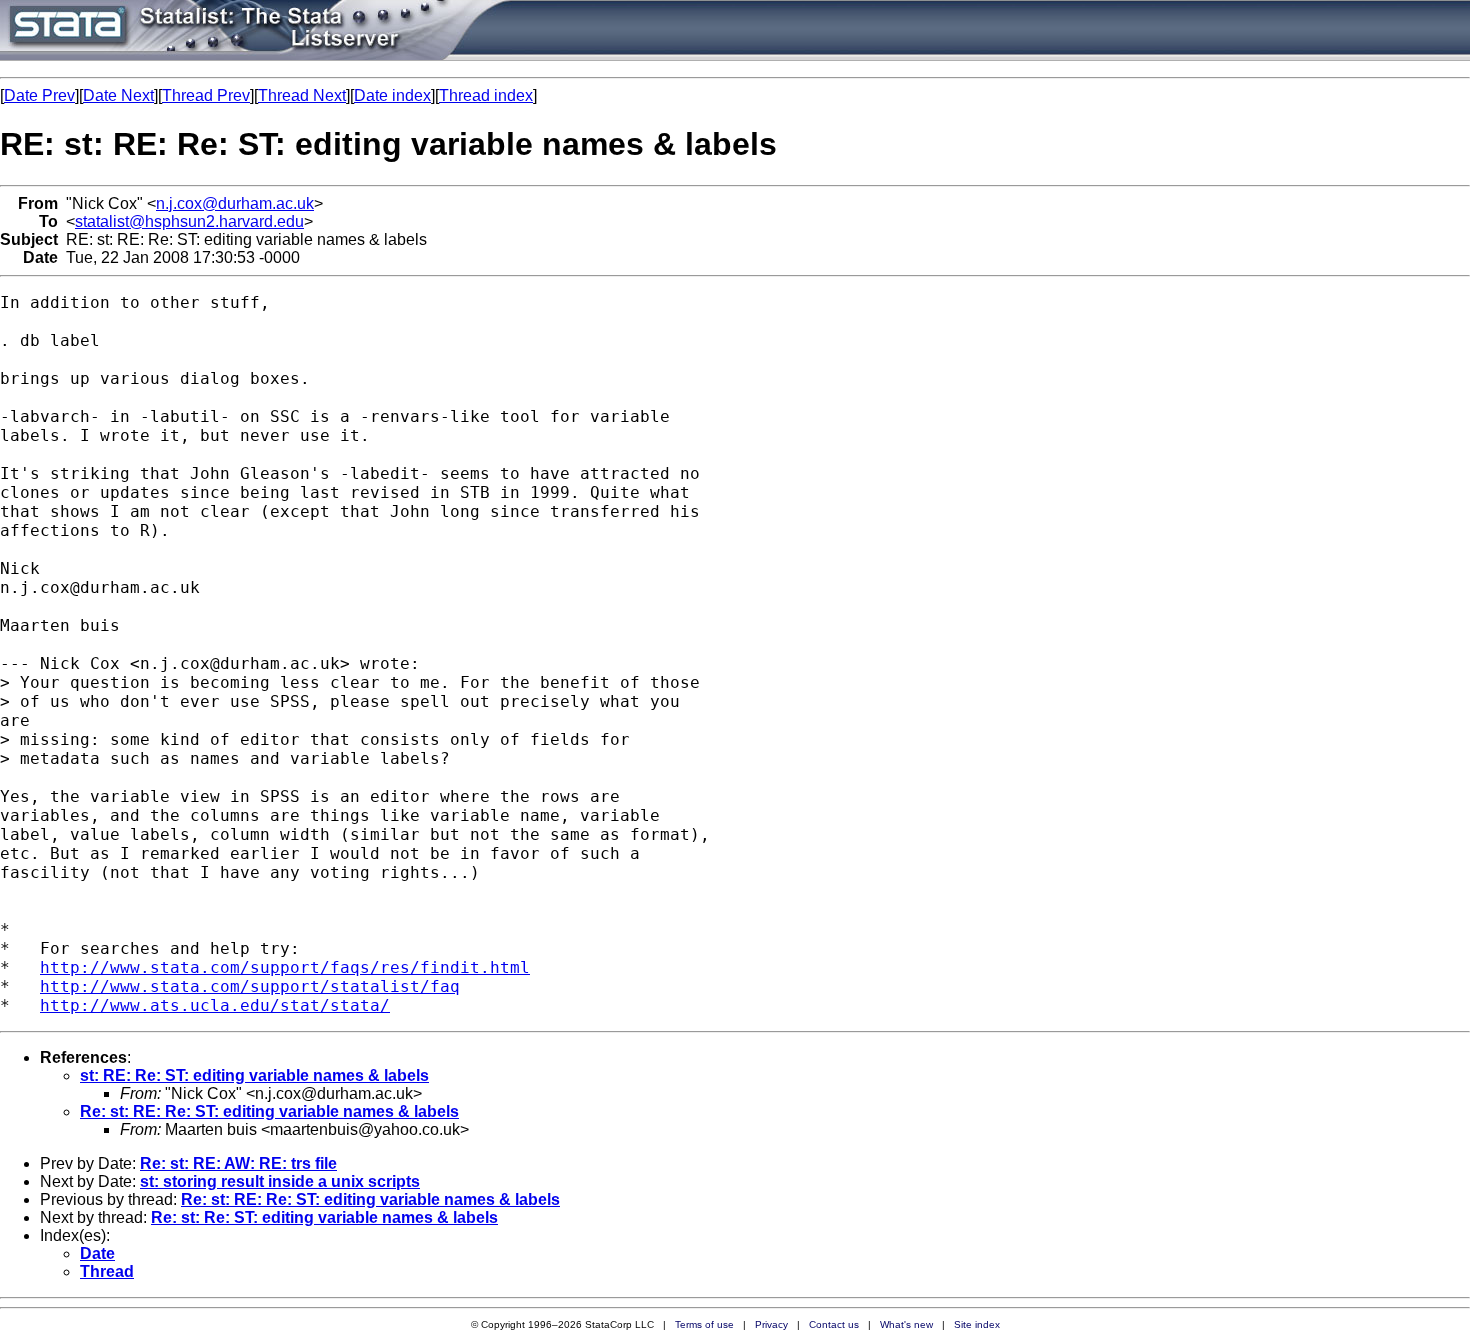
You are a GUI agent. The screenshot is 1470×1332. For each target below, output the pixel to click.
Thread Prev (206, 95)
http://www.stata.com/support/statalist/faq (250, 986)
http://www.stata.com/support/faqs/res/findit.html (285, 967)
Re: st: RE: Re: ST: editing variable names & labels (269, 1111)
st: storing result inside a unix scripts (280, 1181)
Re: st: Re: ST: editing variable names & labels (324, 1217)
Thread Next (302, 95)
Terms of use (704, 1324)
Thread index (486, 95)
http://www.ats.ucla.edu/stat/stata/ (215, 1005)
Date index (392, 95)
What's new (906, 1324)
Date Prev (39, 95)
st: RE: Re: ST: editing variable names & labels (254, 1075)
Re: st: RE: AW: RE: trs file (238, 1163)
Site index (977, 1324)
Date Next (118, 95)
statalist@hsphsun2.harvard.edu (189, 221)
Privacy (771, 1324)
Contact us (834, 1324)
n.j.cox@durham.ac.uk (235, 203)
